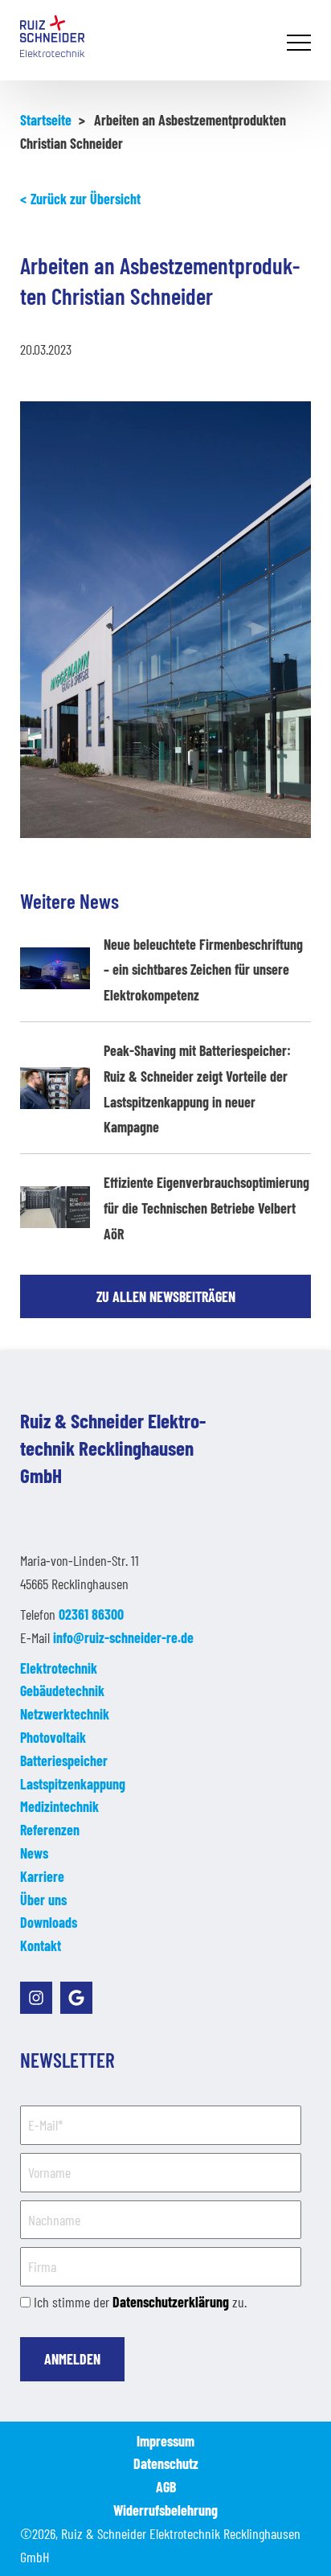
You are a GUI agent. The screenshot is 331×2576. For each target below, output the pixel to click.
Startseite (46, 120)
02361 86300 (91, 1614)
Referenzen (50, 1830)
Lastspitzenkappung (73, 1784)
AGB (166, 2487)
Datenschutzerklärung (171, 2302)
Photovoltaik (53, 1737)
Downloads (49, 1922)
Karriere (42, 1876)
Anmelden (72, 2359)
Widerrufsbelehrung (165, 2510)
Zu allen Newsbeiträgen (166, 1296)
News (34, 1853)
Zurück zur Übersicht (86, 199)
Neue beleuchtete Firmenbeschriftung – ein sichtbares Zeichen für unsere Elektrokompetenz (203, 970)
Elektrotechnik (59, 1668)
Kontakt (41, 1945)
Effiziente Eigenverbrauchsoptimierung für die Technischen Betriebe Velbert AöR (206, 1208)
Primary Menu (301, 44)
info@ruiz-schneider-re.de (123, 1637)
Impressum (165, 2441)
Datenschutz (166, 2463)
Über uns (43, 1900)
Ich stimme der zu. (140, 2302)
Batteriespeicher (64, 1760)
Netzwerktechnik (65, 1714)
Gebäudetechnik (62, 1691)
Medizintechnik (59, 1806)
